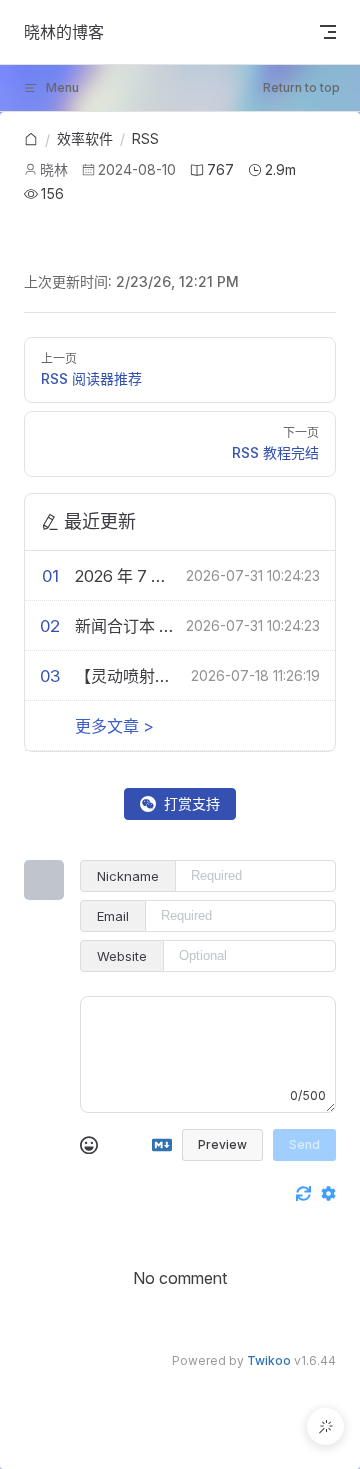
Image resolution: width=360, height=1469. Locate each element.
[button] (325, 1426)
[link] (31, 140)
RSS (145, 138)
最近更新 (100, 521)
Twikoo (269, 1360)
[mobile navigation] (328, 32)
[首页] (31, 140)
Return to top (301, 87)
